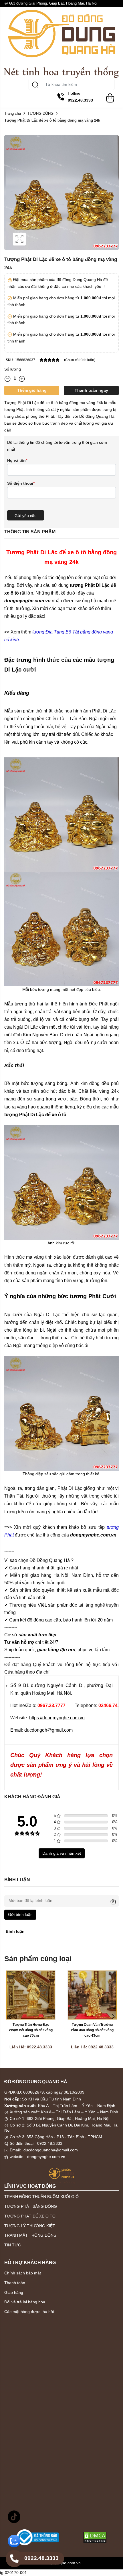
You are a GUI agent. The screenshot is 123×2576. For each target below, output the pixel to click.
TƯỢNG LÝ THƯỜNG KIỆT (30, 2226)
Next (113, 2017)
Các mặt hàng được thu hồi (29, 2312)
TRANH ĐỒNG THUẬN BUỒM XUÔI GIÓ (41, 2197)
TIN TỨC (13, 2245)
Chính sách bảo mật (23, 2273)
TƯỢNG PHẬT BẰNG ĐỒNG (31, 2206)
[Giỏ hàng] (110, 95)
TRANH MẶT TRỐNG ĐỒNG (30, 2235)
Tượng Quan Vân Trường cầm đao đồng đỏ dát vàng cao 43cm (93, 2030)
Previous (10, 2017)
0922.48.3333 (50, 2143)
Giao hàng (14, 2292)
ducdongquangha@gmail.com (51, 2150)
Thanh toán (15, 2283)
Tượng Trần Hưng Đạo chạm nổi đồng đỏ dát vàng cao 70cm (31, 2030)
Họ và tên (17, 460)
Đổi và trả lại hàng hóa (25, 2302)
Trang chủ (13, 113)
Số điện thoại (21, 483)
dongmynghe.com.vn (46, 2157)
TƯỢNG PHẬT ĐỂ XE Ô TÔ (30, 2216)
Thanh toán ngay (91, 390)
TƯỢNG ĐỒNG (40, 113)
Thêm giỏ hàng (32, 390)
